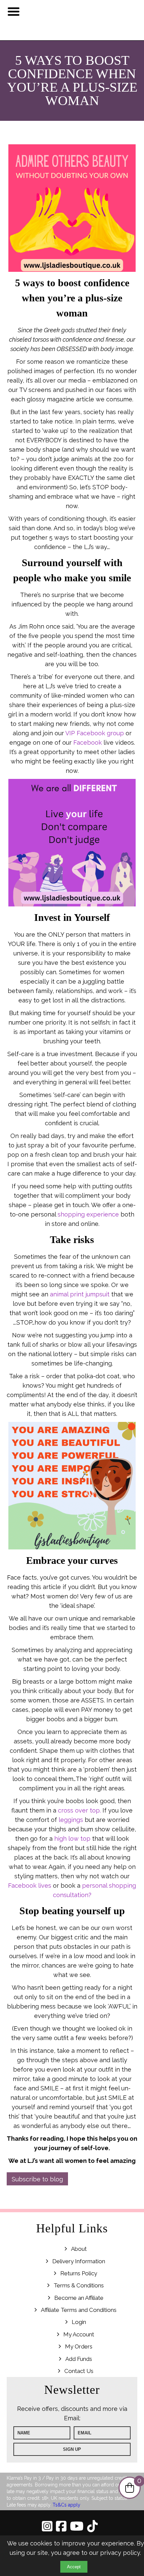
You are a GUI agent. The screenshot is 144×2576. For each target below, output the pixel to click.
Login (79, 2322)
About (79, 2249)
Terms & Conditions (79, 2285)
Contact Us (79, 2371)
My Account (79, 2334)
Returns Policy (79, 2273)
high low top (72, 1839)
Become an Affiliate (79, 2298)
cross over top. (79, 1810)
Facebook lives (30, 1886)
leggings (71, 1820)
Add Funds (79, 2359)
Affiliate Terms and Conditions (79, 2310)
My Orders (79, 2346)
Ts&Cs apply (66, 2505)
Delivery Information (79, 2261)
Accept (74, 2567)
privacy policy (120, 2553)
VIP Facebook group (95, 733)
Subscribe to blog (37, 2179)
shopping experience (88, 1214)
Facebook (88, 742)
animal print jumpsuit (80, 1294)
